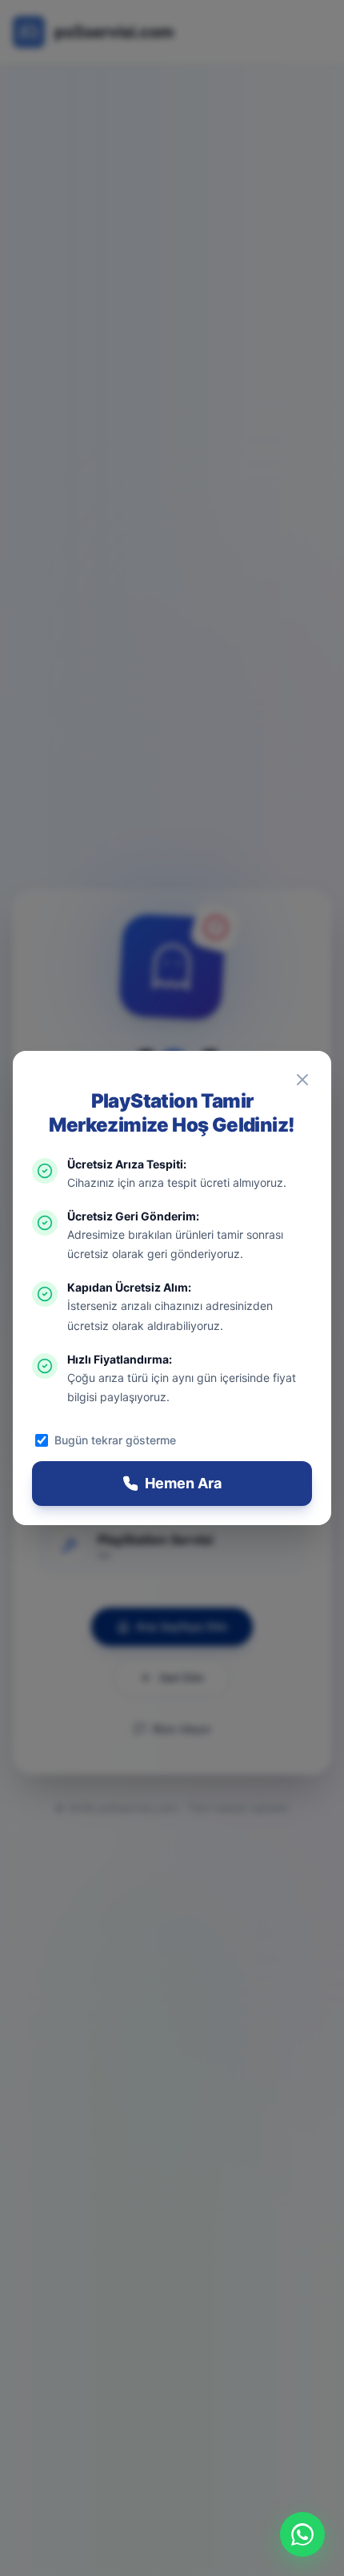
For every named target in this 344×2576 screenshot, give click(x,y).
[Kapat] (302, 1080)
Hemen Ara (183, 1483)
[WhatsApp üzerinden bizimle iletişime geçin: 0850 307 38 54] (302, 2534)
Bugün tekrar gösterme (115, 1440)
